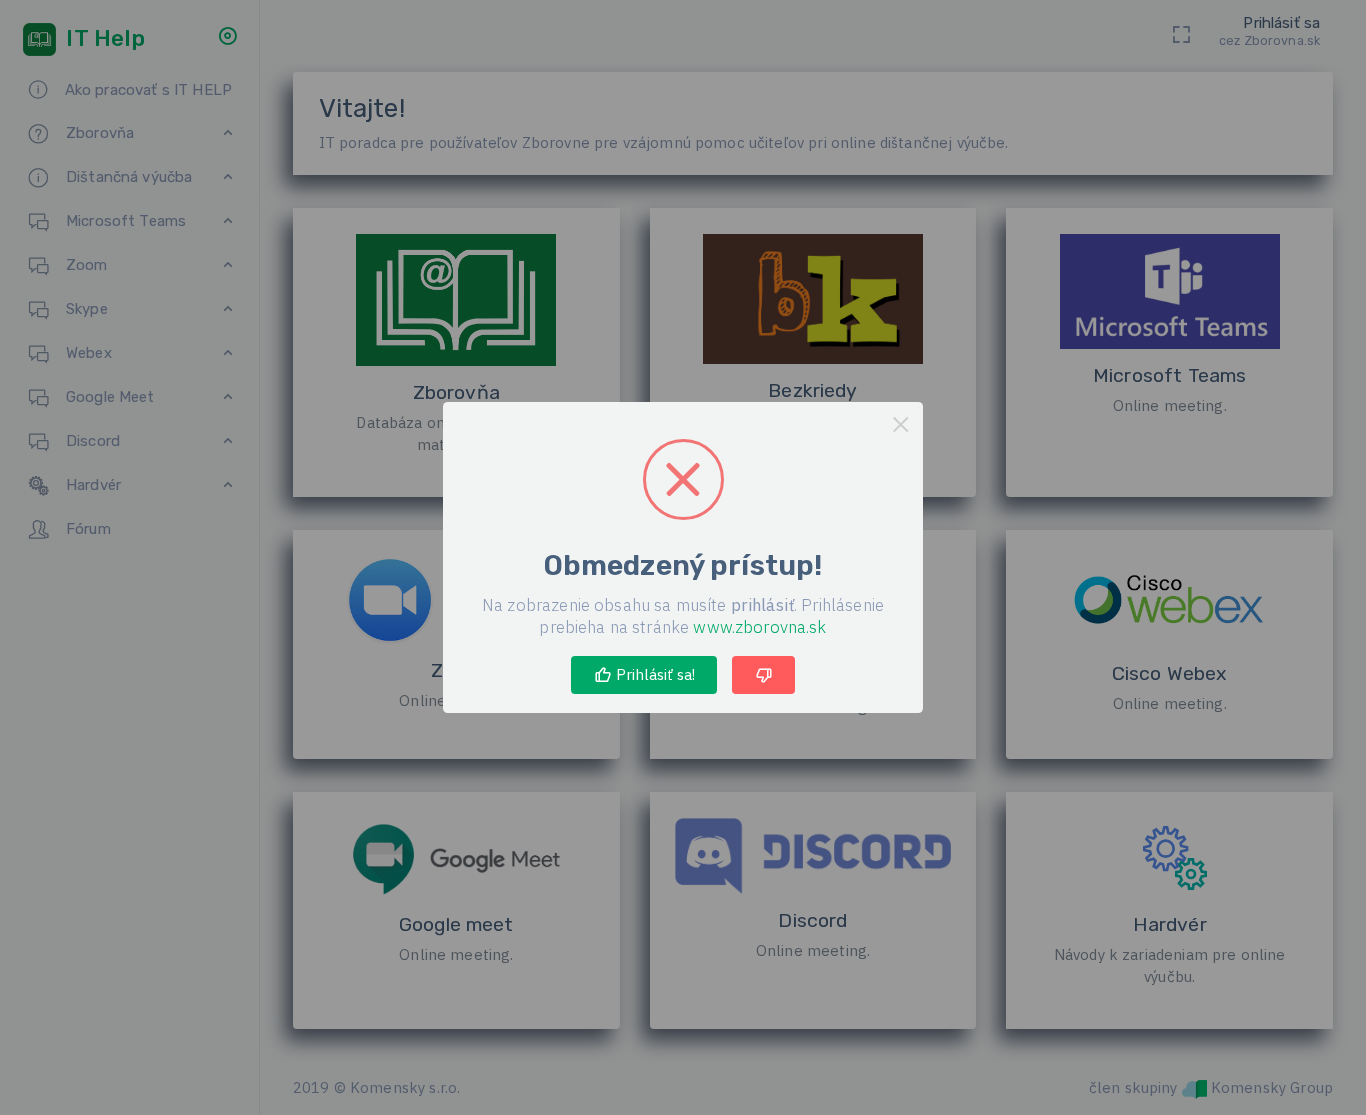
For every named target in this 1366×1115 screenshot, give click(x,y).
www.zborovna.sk (759, 627)
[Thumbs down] (763, 675)
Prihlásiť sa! (653, 674)
